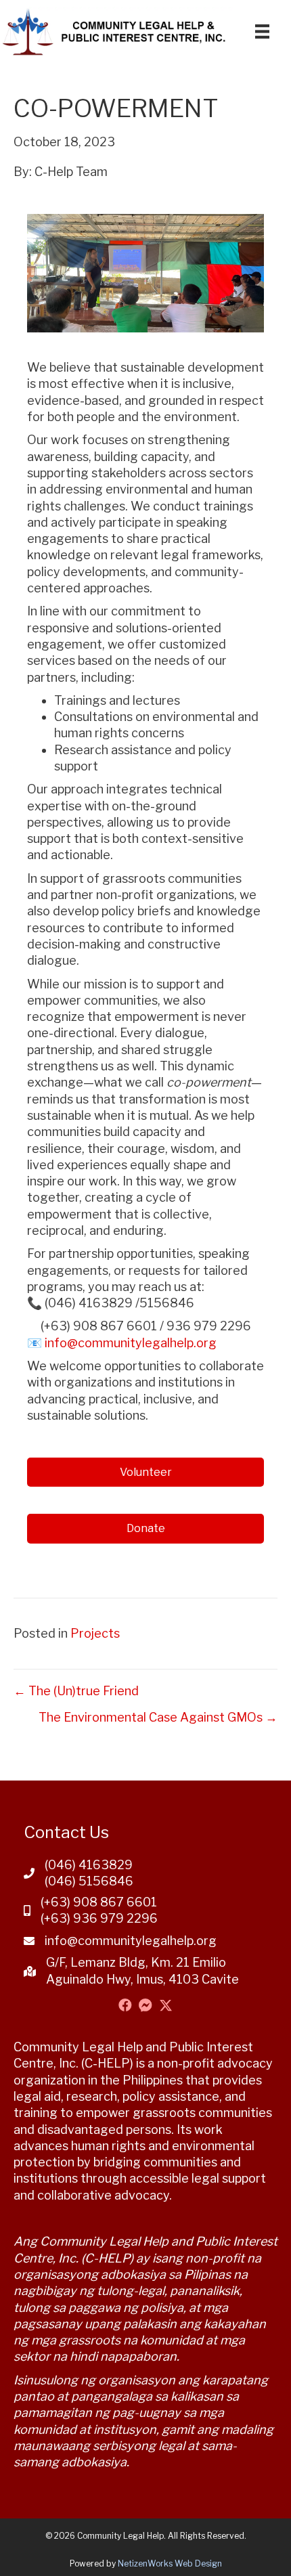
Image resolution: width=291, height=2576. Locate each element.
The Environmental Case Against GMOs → (158, 1717)
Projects (95, 1633)
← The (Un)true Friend (76, 1691)
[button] (125, 2005)
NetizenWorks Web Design (170, 2563)
